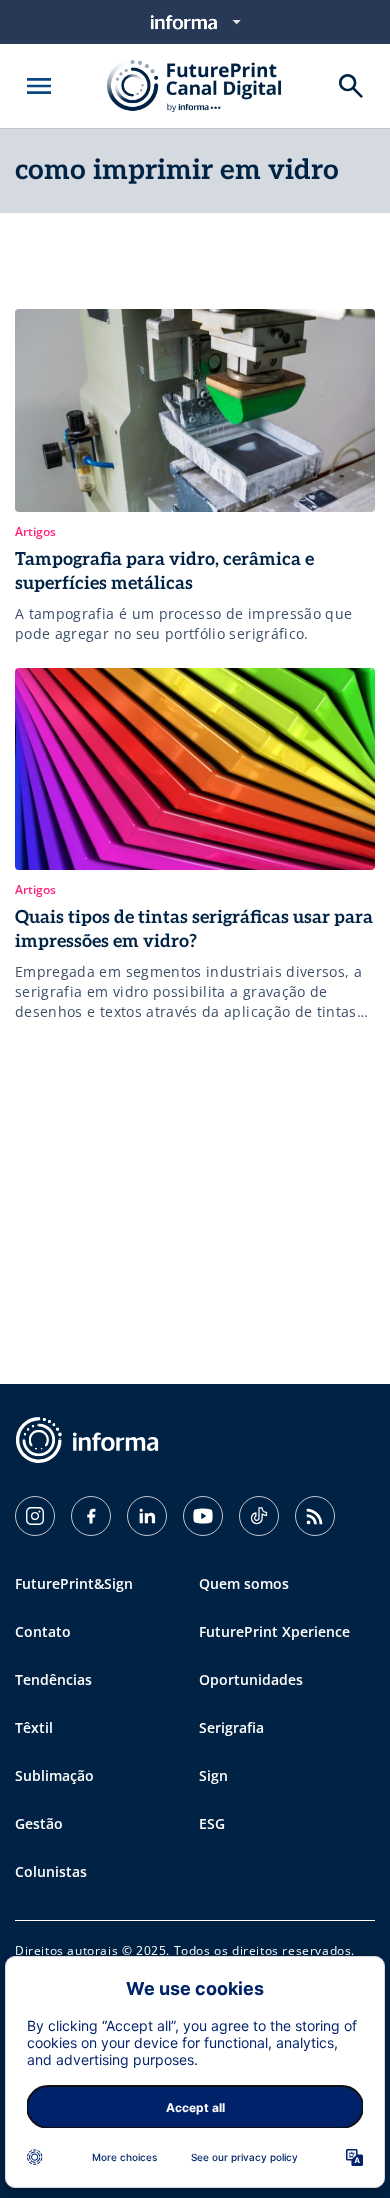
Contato (43, 1631)
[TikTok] (259, 1516)
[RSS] (315, 1516)
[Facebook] (91, 1516)
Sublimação (54, 1775)
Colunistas (51, 1871)
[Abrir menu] (39, 86)
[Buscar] (351, 86)
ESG (212, 1823)
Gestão (39, 1823)
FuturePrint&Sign (74, 1583)
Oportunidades (251, 1679)
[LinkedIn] (147, 1516)
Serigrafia (231, 1727)
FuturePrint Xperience (274, 1631)
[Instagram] (35, 1516)
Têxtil (34, 1727)
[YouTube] (203, 1516)
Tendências (53, 1679)
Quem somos (244, 1583)
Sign (213, 1775)
